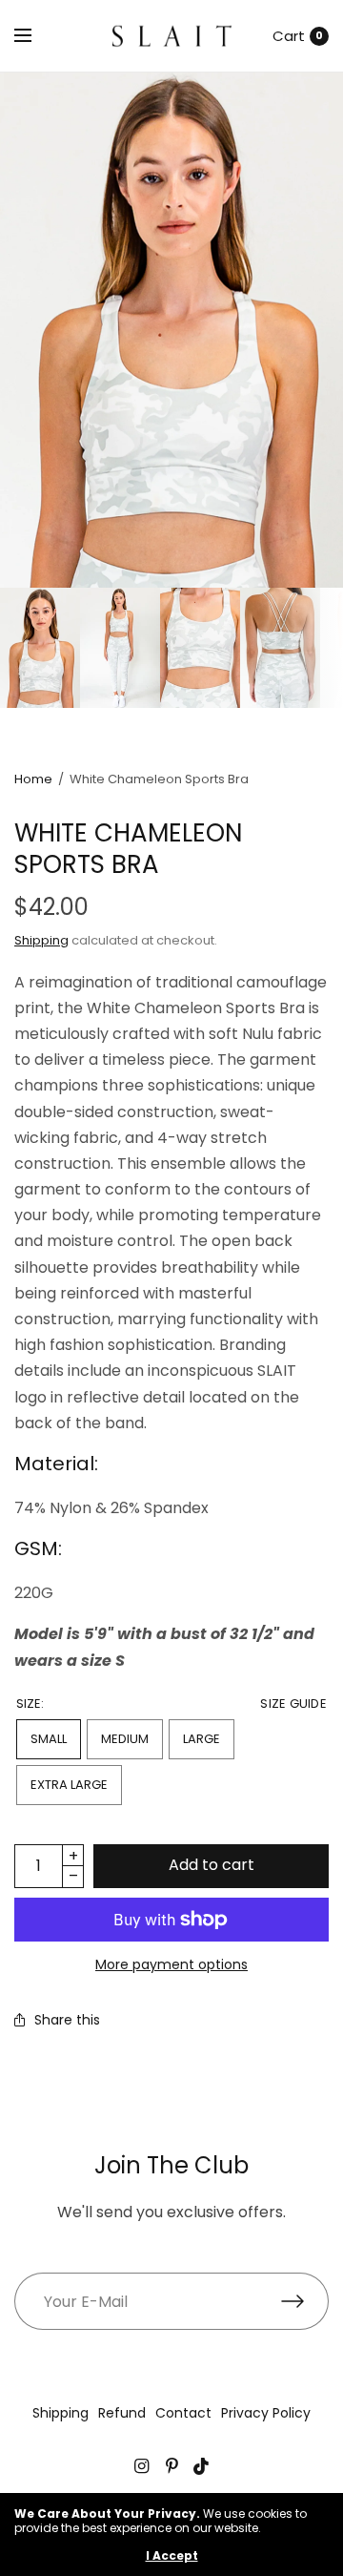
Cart (289, 36)
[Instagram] (141, 2466)
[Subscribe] (305, 2301)
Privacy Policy (266, 2413)
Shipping (41, 940)
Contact (183, 2413)
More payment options (171, 1964)
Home (33, 779)
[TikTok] (202, 2466)
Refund (122, 2413)
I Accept (172, 2556)
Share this (67, 2020)
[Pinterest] (171, 2466)
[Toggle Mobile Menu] (35, 36)
